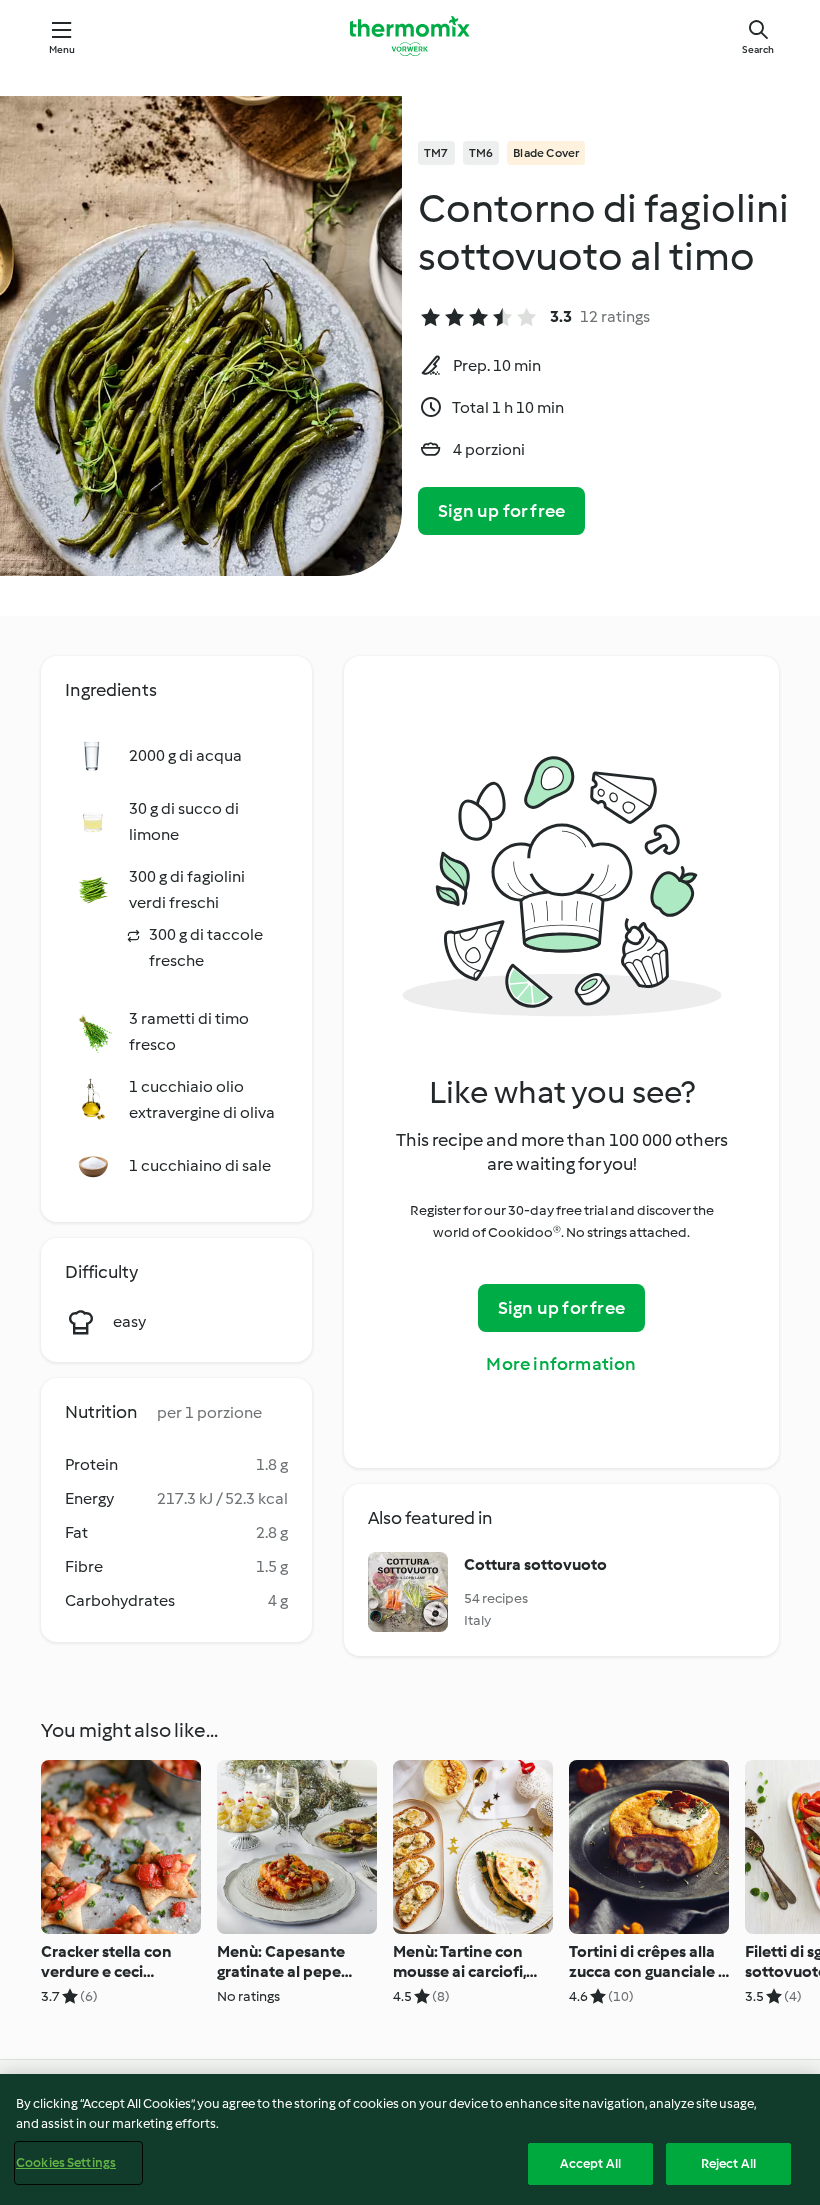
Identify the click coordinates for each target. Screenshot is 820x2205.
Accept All (590, 2163)
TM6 (481, 153)
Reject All (728, 2163)
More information (561, 1364)
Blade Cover (546, 153)
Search (758, 49)
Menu (62, 49)
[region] (410, 2139)
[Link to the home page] (410, 36)
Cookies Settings (66, 2162)
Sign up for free (501, 511)
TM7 (436, 153)
